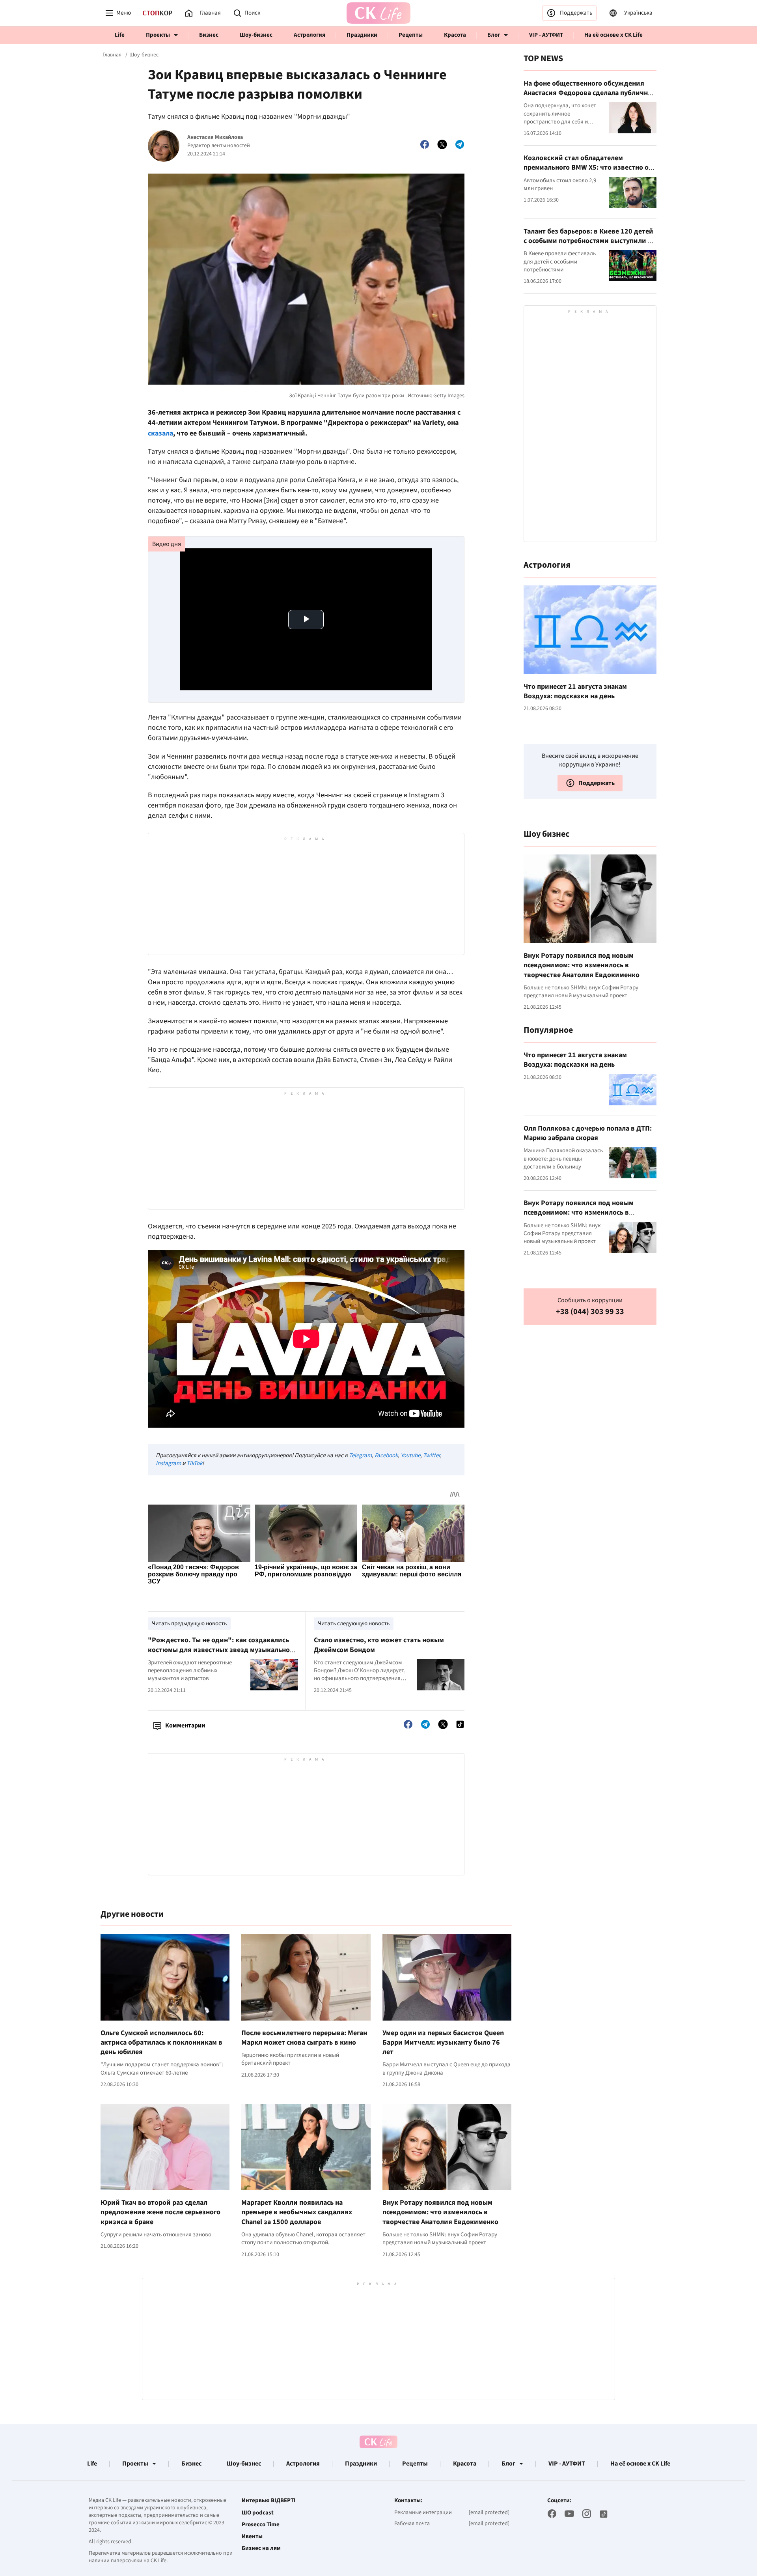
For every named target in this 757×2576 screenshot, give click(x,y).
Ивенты (252, 2537)
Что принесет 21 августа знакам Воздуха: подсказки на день (575, 691)
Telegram (360, 1455)
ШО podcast (258, 2513)
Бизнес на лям (261, 2548)
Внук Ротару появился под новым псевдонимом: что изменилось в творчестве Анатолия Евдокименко (440, 2212)
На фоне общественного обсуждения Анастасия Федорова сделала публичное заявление (589, 93)
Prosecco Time (261, 2525)
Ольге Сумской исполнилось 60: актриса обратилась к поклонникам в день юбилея (161, 2043)
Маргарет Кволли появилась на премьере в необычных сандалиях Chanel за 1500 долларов (297, 2212)
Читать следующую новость (354, 1624)
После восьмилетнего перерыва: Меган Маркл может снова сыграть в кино (304, 2038)
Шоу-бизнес (256, 35)
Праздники (362, 35)
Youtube (410, 1455)
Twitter (432, 1455)
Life (120, 35)
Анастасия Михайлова (215, 137)
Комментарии (185, 1725)
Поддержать (576, 13)
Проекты (158, 35)
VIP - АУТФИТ (546, 35)
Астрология (310, 35)
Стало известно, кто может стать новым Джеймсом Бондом (379, 1645)
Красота (455, 35)
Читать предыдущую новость (189, 1624)
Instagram (168, 1463)
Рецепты (411, 35)
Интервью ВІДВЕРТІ (269, 2501)
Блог (494, 35)
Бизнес (209, 35)
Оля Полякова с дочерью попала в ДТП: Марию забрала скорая (588, 1133)
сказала (160, 433)
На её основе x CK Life (613, 35)
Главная (112, 55)
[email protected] (489, 2512)
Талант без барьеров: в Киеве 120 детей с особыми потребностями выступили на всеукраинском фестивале (589, 241)
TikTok (194, 1463)
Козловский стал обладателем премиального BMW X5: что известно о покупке (586, 168)
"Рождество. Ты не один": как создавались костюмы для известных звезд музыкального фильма (222, 1650)
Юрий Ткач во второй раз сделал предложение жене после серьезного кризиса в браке (160, 2212)
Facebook (386, 1455)
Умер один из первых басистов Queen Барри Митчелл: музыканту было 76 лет (443, 2043)
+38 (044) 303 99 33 (590, 1312)
